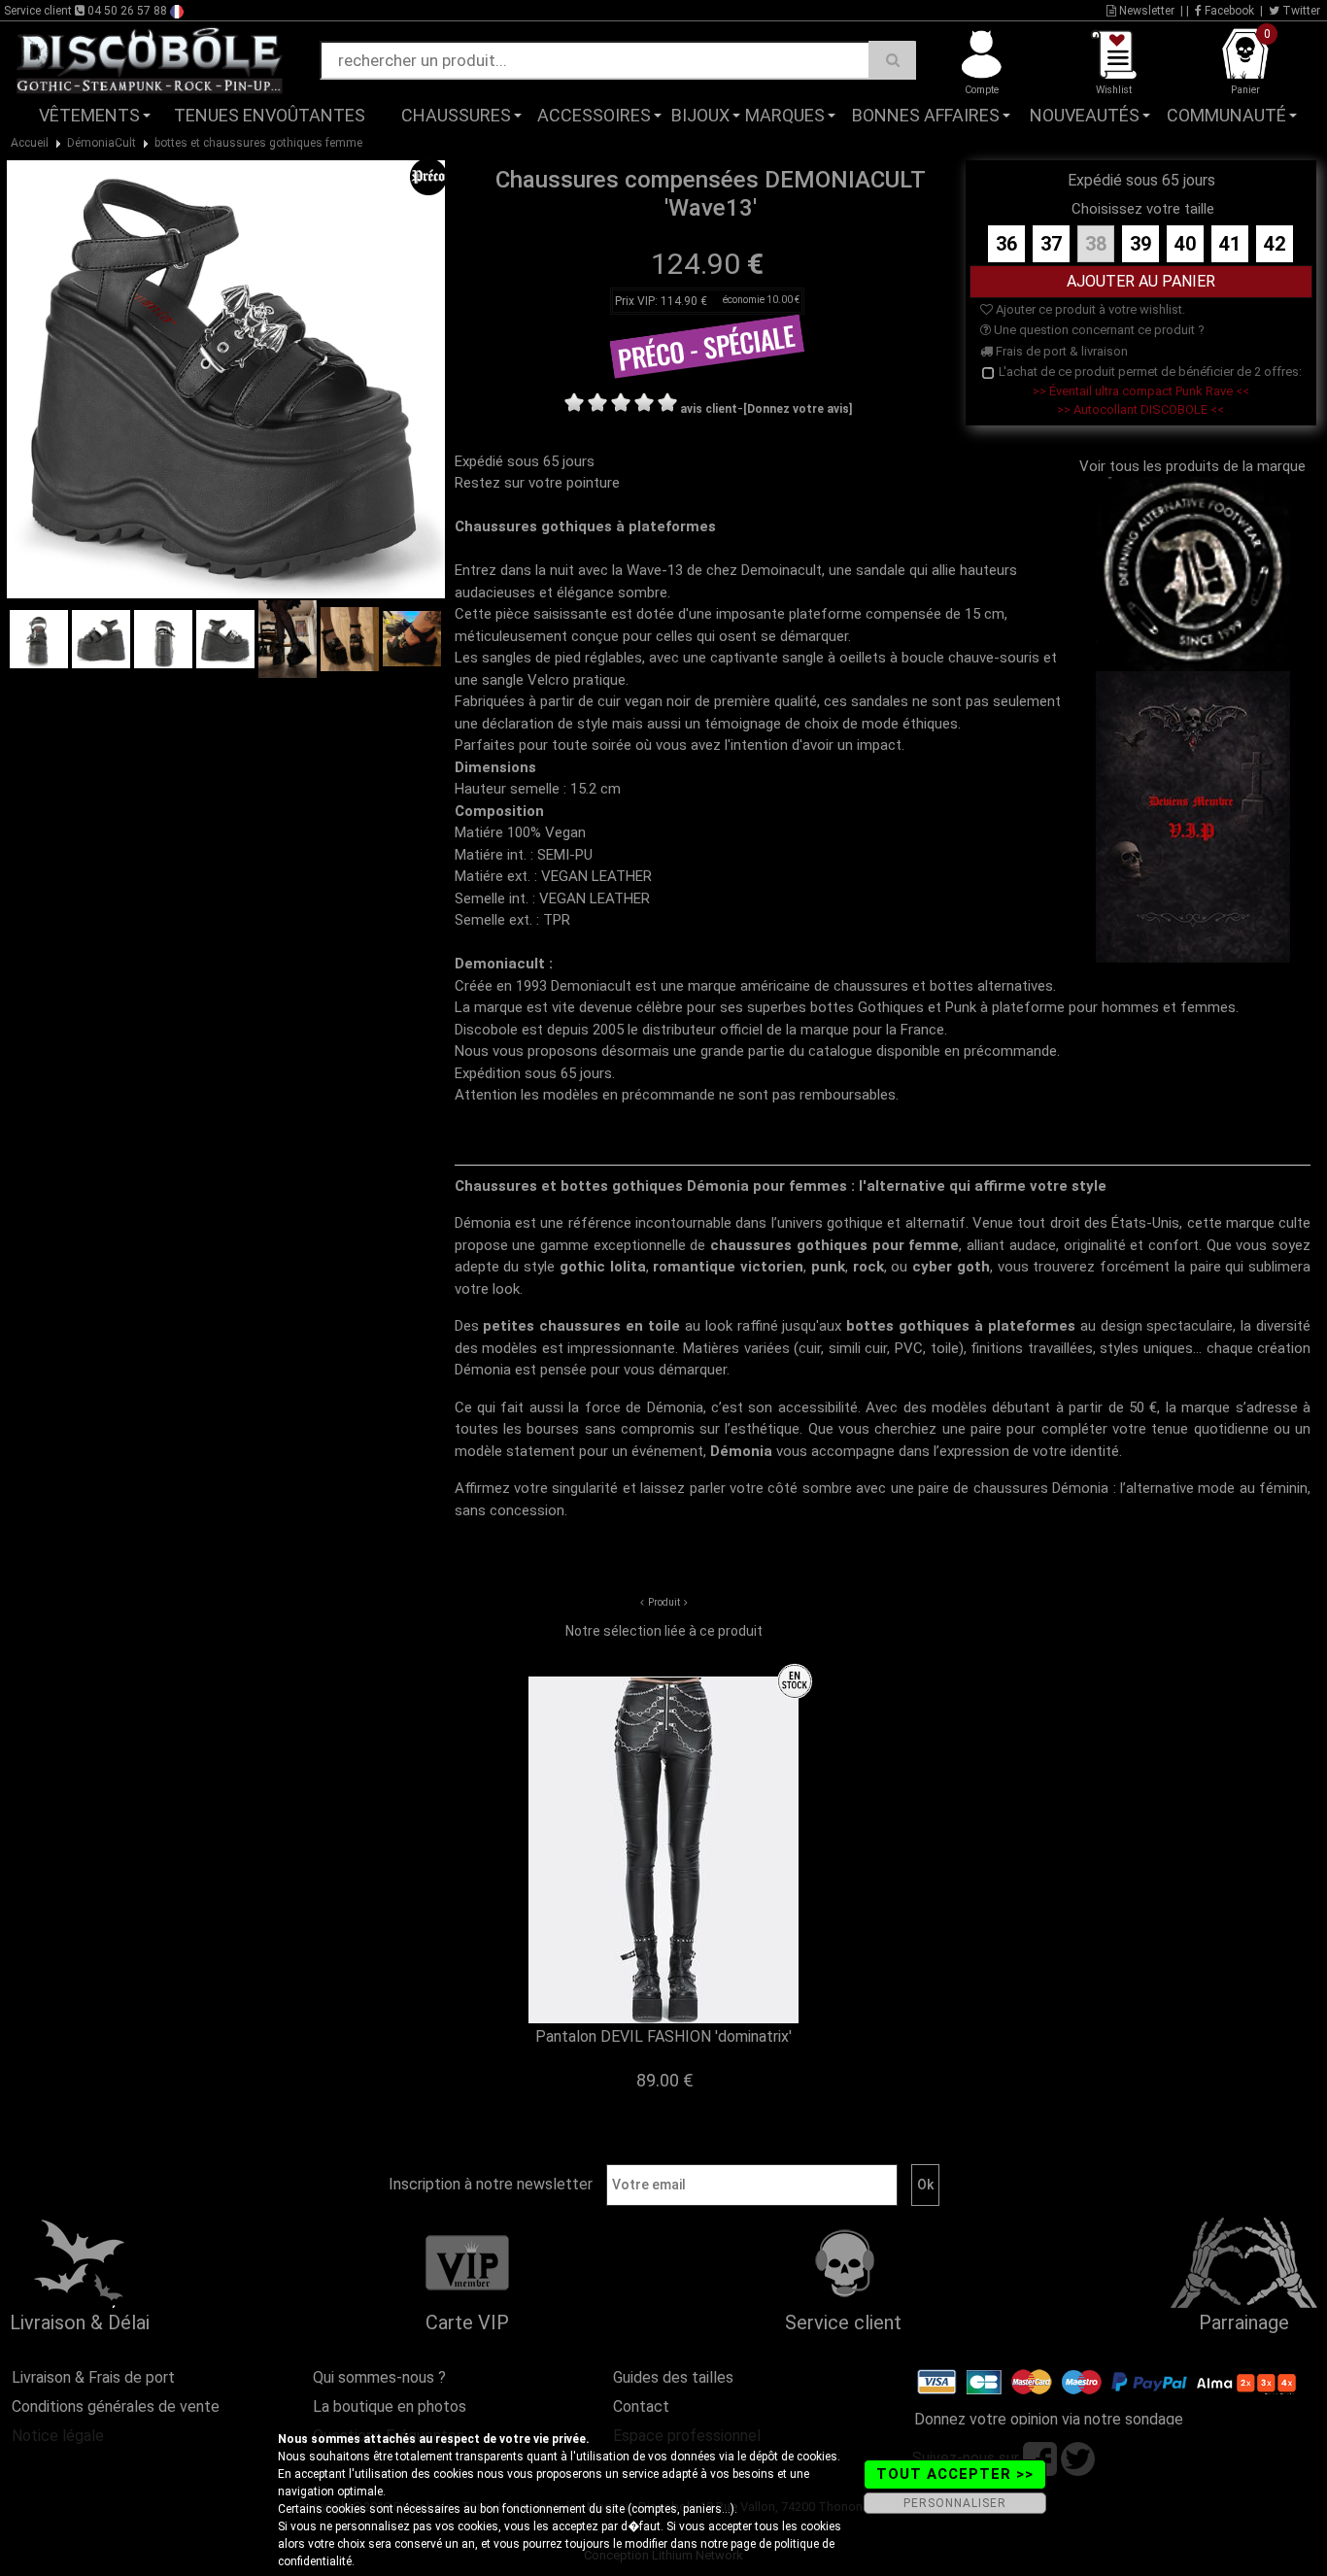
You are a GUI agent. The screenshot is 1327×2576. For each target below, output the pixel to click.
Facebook (1228, 11)
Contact (641, 2407)
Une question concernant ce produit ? (1098, 330)
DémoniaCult (102, 143)
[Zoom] (226, 378)
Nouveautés (1085, 115)
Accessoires (594, 115)
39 (1140, 244)
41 (1230, 244)
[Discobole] (150, 59)
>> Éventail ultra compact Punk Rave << (1141, 391)
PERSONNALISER (955, 2503)
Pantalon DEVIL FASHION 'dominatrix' (663, 2036)
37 (1051, 244)
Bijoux (700, 115)
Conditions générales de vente (116, 2407)
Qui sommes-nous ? (379, 2377)
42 (1275, 244)
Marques (785, 115)
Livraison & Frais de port (93, 2377)
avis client (709, 409)
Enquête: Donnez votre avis (1131, 145)
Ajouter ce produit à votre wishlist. (1089, 309)
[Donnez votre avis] (798, 409)
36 (1006, 244)
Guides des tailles (673, 2377)
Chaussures (456, 115)
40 (1185, 244)
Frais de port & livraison (1060, 351)
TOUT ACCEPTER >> (955, 2474)
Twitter (1300, 11)
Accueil (30, 143)
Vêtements (89, 115)
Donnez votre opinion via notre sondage (1049, 2419)
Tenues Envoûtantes (270, 115)
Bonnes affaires (926, 115)
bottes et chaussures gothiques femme (258, 143)
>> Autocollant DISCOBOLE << (1140, 409)
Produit (664, 1602)
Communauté (1226, 115)
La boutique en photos (390, 2407)
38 (1096, 244)
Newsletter (1145, 11)
